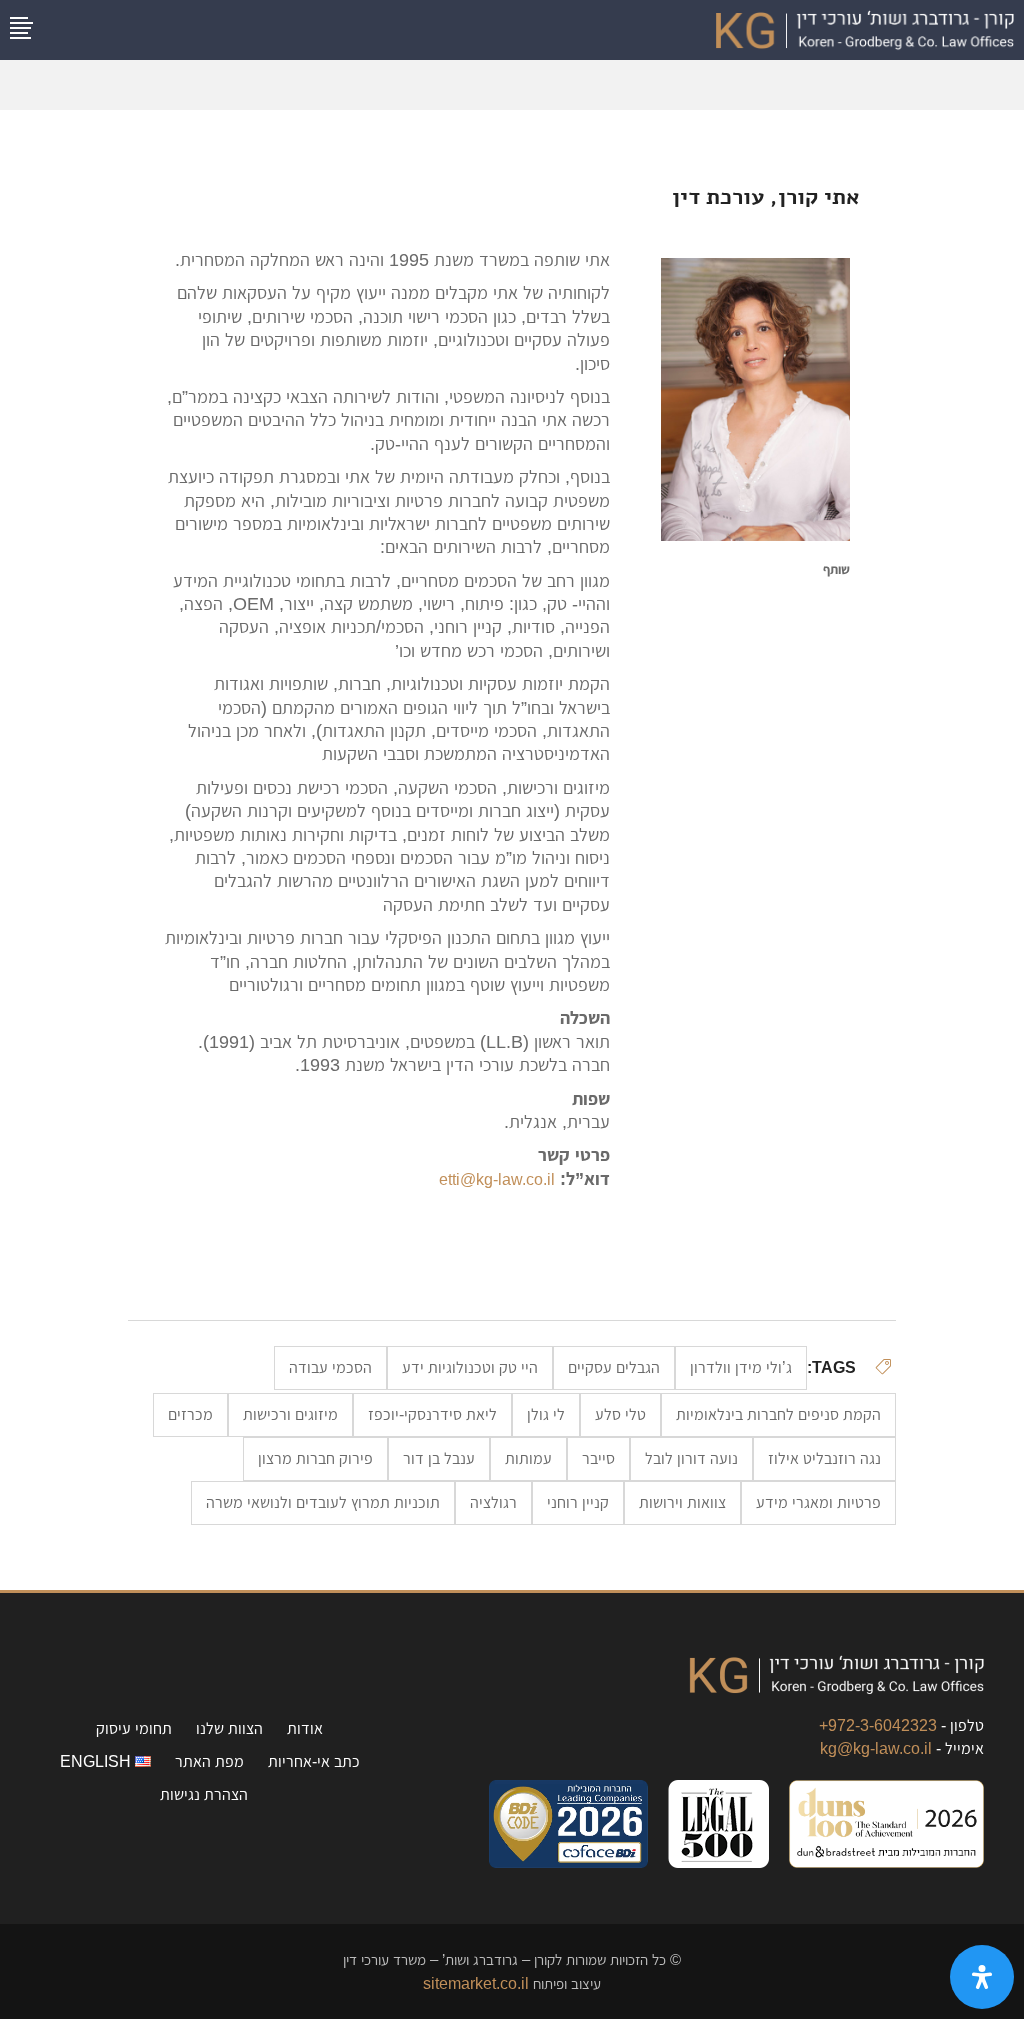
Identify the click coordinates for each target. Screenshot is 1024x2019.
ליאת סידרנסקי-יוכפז (432, 1414)
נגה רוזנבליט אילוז (824, 1458)
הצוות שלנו (229, 1728)
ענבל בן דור (439, 1458)
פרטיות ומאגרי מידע (818, 1502)
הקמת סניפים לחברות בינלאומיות (778, 1414)
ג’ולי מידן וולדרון (741, 1367)
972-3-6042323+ (878, 1725)
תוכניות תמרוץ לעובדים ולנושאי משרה (323, 1502)
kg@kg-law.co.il (876, 1748)
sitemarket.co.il (476, 1983)
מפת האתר (209, 1761)
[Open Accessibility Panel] (982, 1977)
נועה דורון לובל (691, 1458)
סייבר (598, 1458)
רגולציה (493, 1502)
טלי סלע (620, 1414)
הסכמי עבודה (330, 1367)
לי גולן (546, 1414)
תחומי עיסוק (134, 1728)
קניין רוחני (578, 1502)
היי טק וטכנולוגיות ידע (470, 1367)
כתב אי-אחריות (314, 1761)
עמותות (528, 1458)
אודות (305, 1728)
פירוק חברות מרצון (315, 1458)
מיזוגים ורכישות (290, 1414)
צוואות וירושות (682, 1502)
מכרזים (190, 1414)
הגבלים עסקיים (614, 1367)
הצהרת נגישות (204, 1794)
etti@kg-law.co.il (497, 1179)
